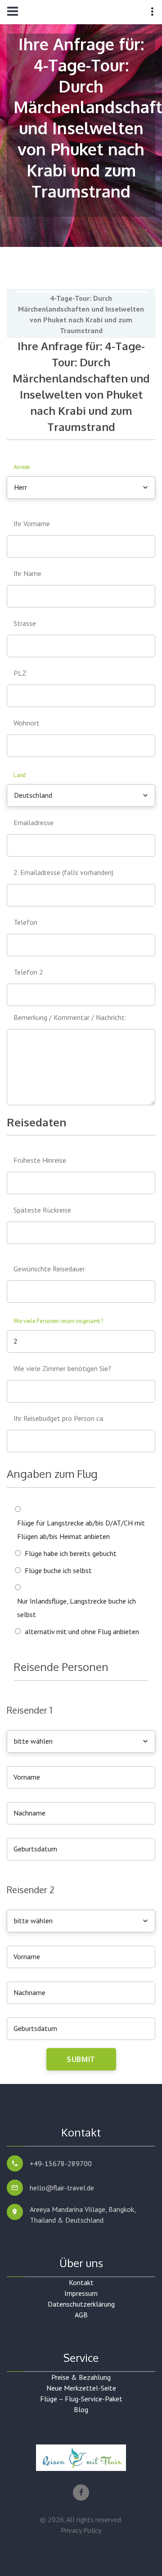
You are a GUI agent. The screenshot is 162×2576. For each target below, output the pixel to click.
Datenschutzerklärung (81, 2304)
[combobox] (81, 488)
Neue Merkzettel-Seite (81, 2388)
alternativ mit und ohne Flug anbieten (82, 1631)
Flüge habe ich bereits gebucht (71, 1553)
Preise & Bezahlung (81, 2377)
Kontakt (81, 2282)
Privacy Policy (81, 2530)
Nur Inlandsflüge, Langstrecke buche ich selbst (76, 1608)
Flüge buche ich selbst (58, 1570)
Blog (81, 2409)
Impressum (81, 2293)
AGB (81, 2315)
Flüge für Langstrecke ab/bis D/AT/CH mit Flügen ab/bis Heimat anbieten (81, 1530)
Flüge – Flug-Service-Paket (81, 2399)
